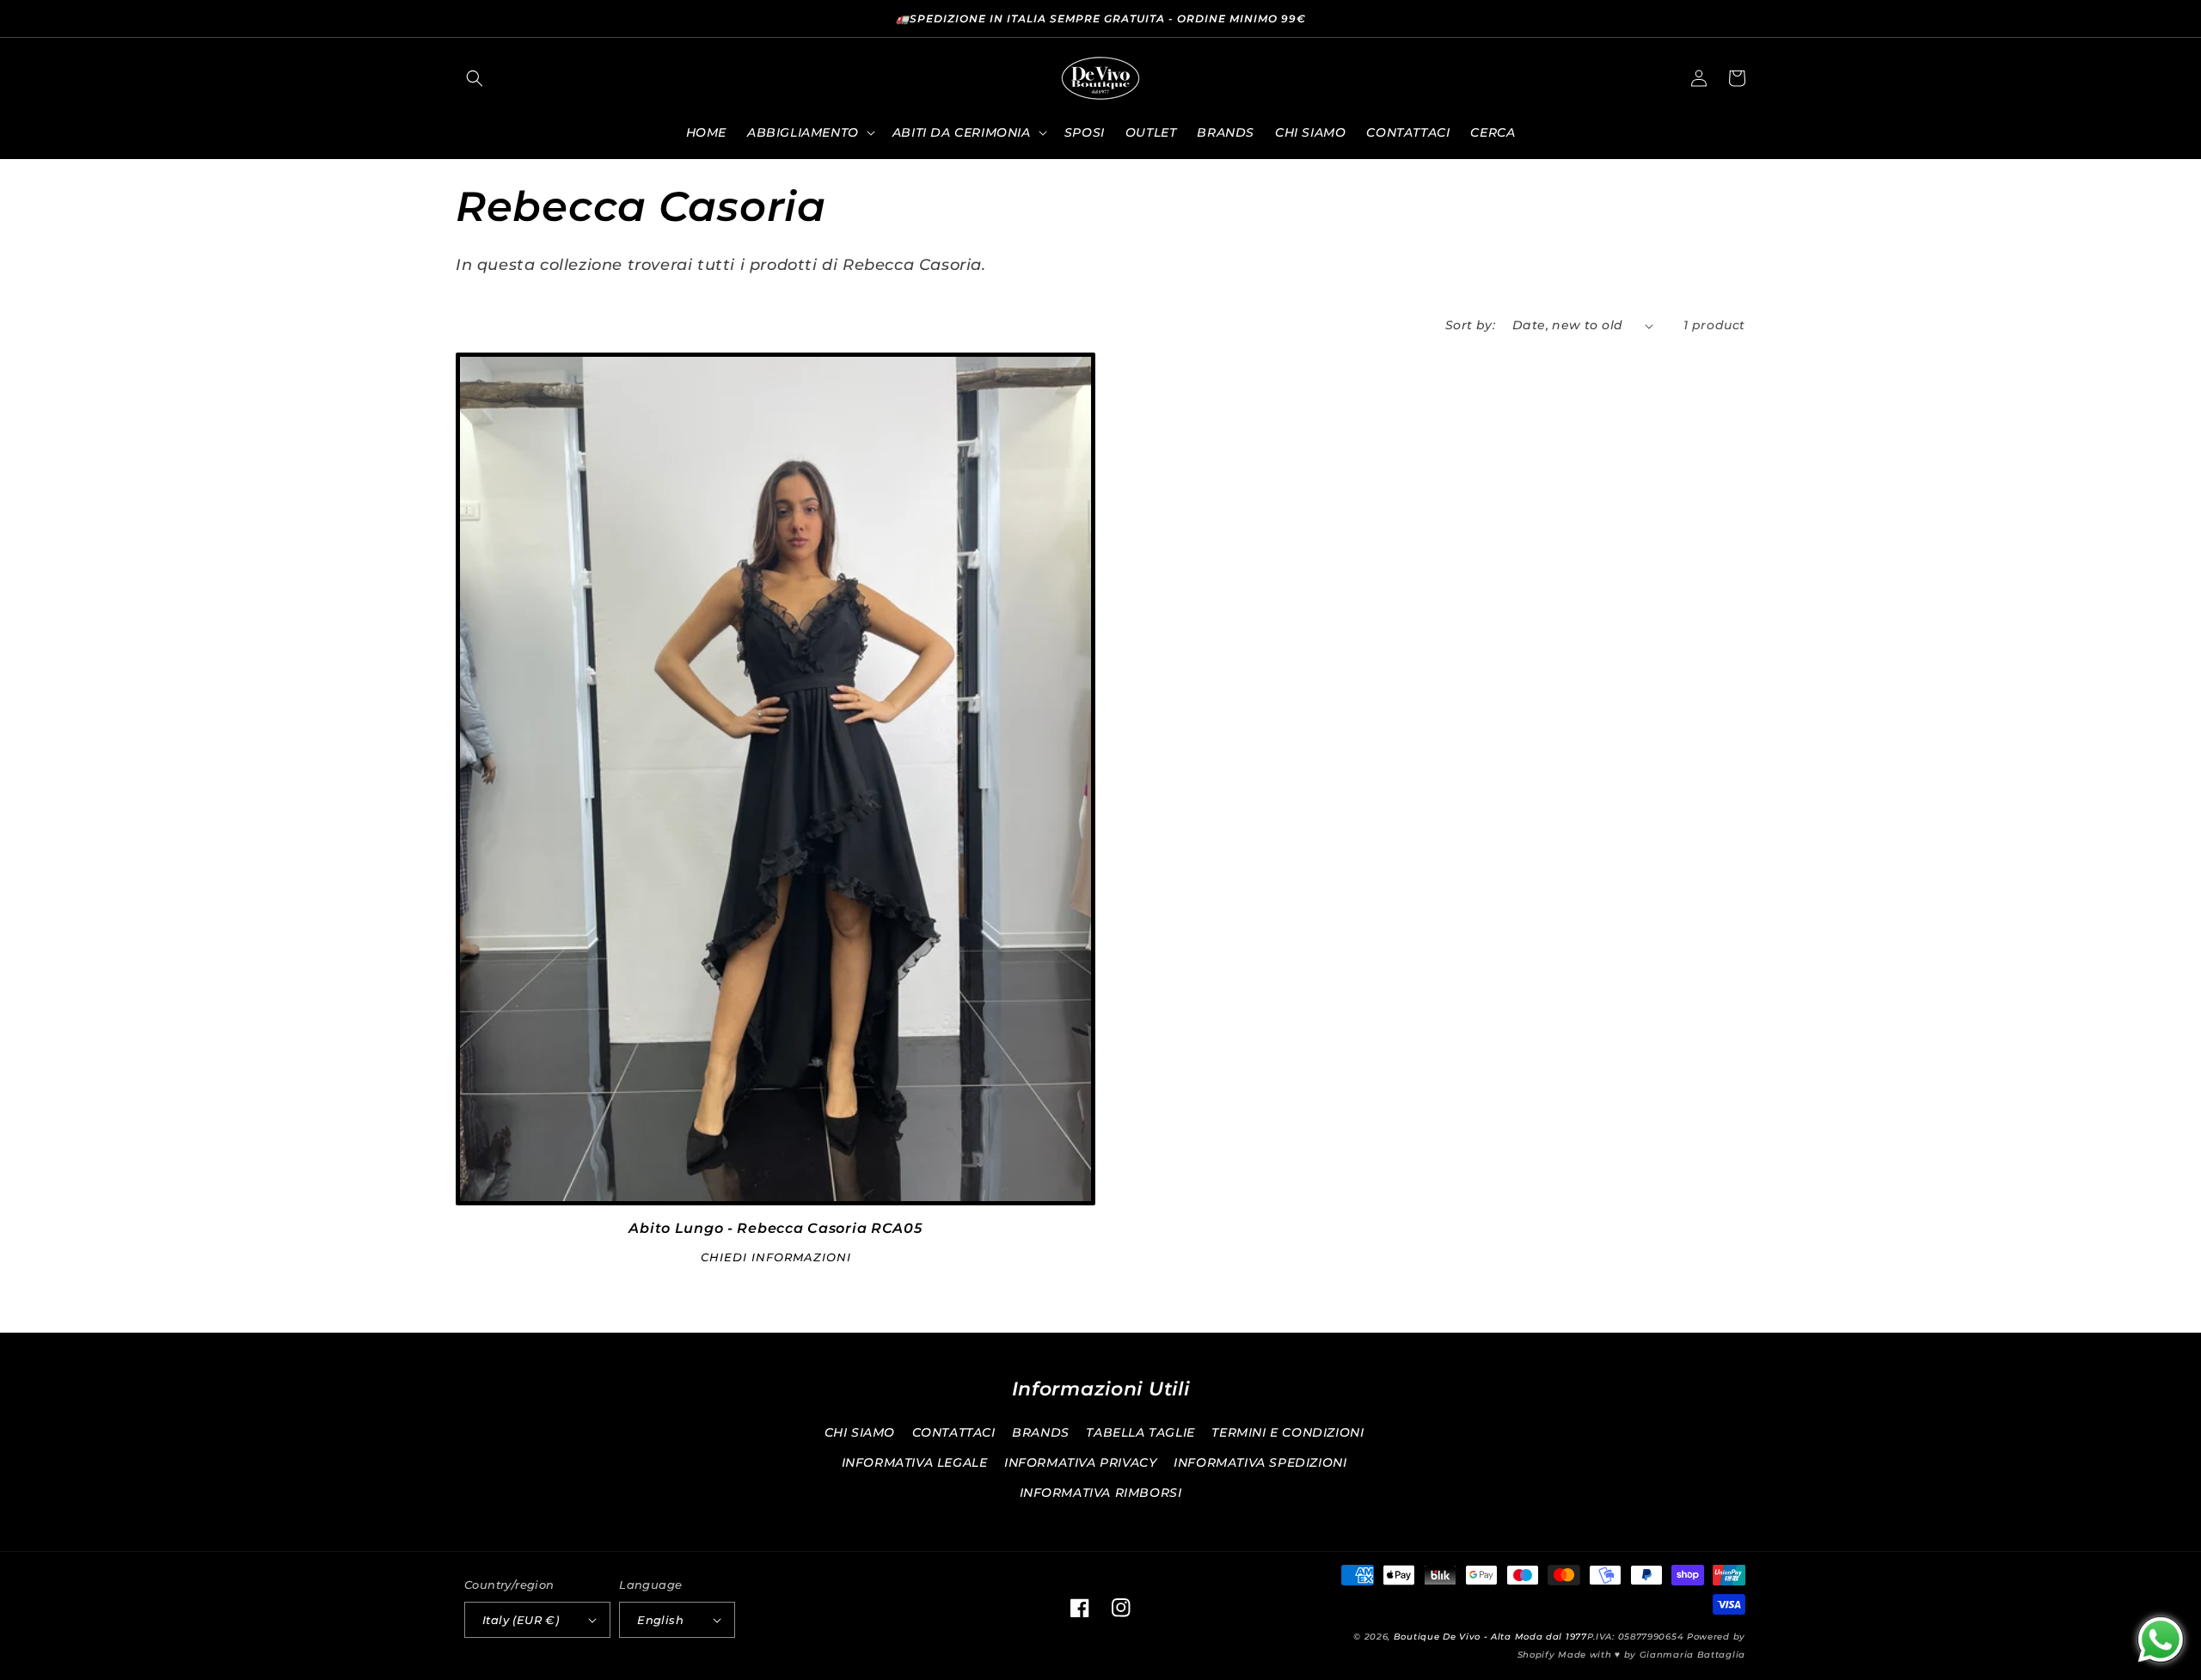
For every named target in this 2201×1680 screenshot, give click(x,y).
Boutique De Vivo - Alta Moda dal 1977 (1490, 1637)
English (660, 1620)
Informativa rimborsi (1101, 1493)
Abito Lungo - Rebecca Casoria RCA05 (775, 1228)
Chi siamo (860, 1432)
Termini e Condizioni (1287, 1432)
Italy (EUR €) (521, 1620)
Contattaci (954, 1432)
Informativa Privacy (1080, 1462)
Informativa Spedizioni (1260, 1462)
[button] (475, 78)
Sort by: (1470, 325)
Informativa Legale (915, 1462)
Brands (1041, 1432)
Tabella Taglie (1140, 1432)
